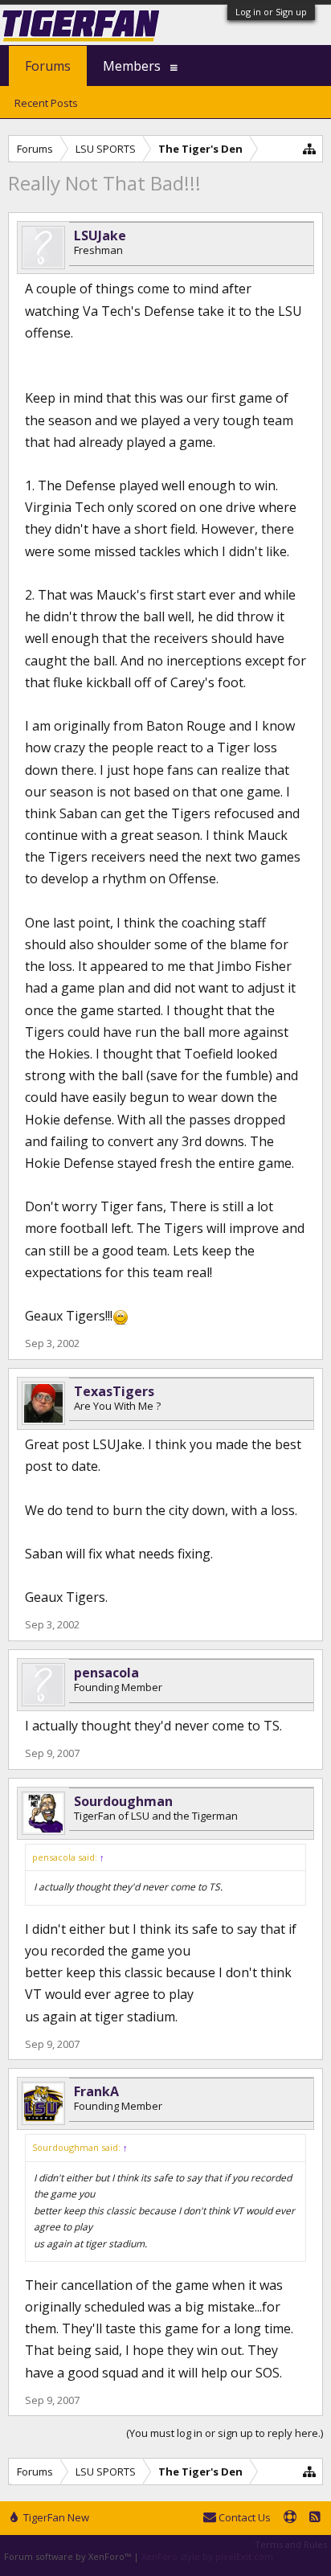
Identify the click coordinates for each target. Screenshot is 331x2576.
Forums (48, 66)
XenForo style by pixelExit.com (207, 2556)
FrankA (96, 2091)
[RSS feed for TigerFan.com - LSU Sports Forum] (315, 2518)
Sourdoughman (123, 1801)
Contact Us (243, 2517)
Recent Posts (46, 103)
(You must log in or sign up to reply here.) (225, 2433)
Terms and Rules (291, 2544)
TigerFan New (55, 2517)
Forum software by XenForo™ (69, 2556)
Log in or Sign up (271, 12)
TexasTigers (114, 1391)
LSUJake (100, 235)
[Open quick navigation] (310, 148)
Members (132, 66)
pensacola (106, 1673)
